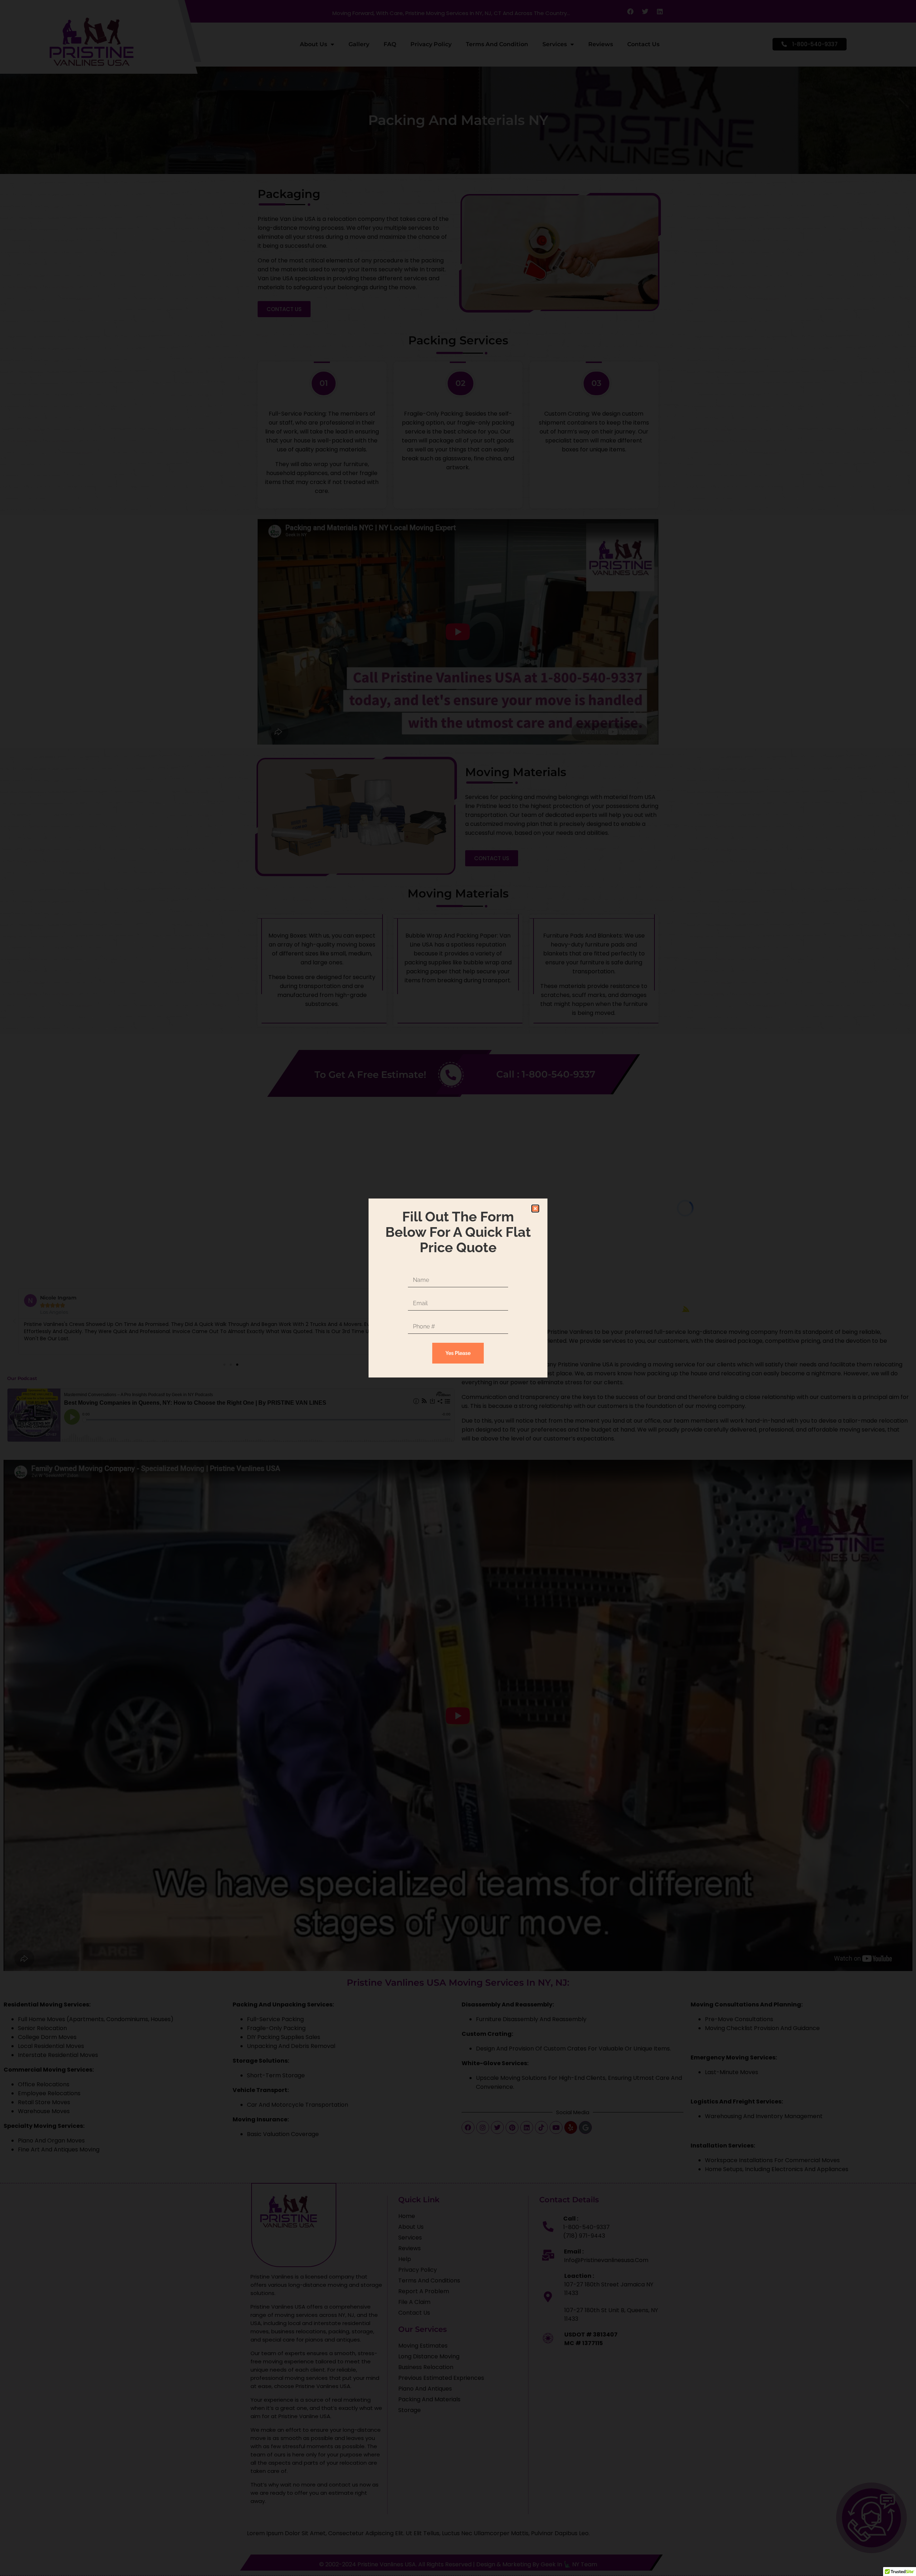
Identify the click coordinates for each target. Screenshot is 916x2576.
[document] (458, 1288)
